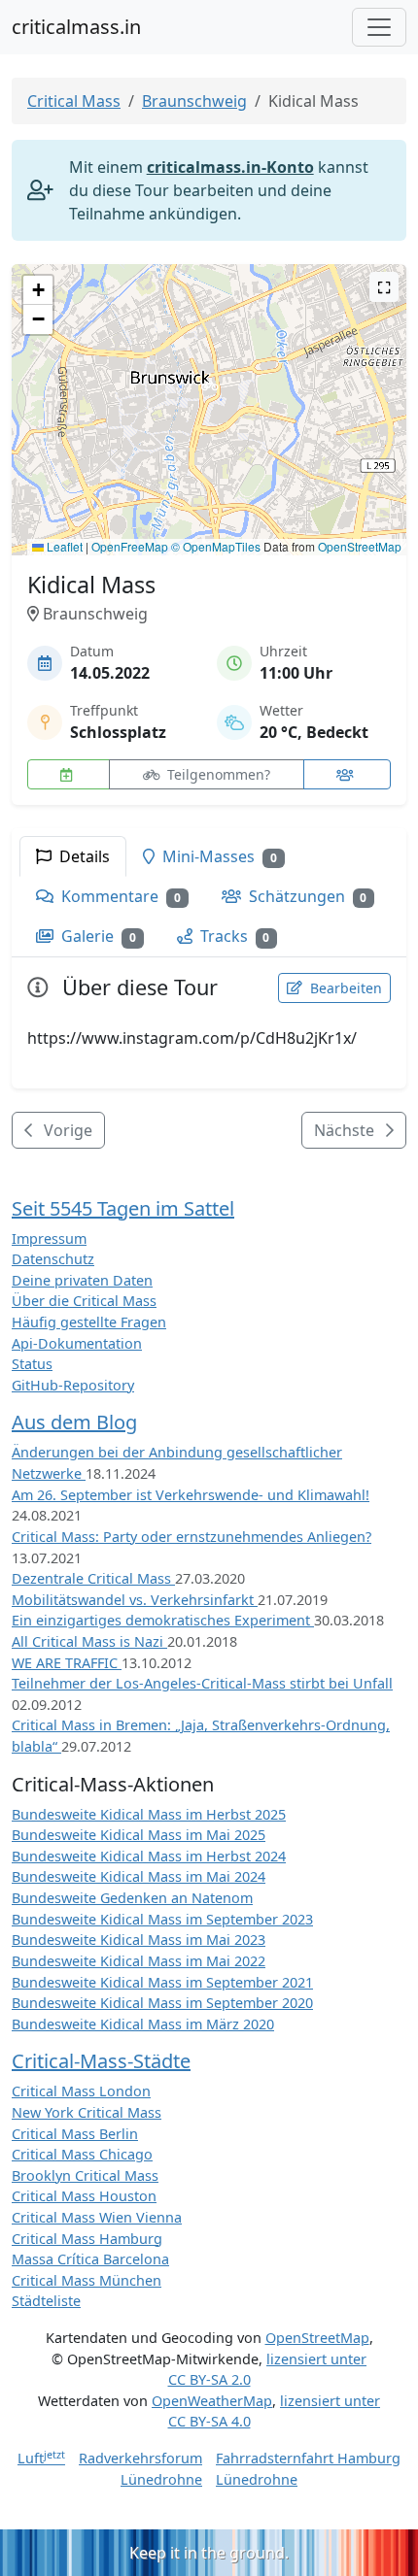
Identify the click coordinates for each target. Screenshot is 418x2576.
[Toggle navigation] (379, 27)
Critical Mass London (81, 2091)
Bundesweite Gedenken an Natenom (132, 1898)
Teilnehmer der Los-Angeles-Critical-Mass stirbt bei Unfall (202, 1683)
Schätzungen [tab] (306, 896)
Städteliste (46, 2301)
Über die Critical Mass (84, 1301)
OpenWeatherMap (212, 2401)
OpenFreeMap (130, 546)
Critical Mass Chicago (82, 2154)
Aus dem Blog (74, 1422)
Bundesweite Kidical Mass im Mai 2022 (139, 1961)
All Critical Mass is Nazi (89, 1641)
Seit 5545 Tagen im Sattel (123, 1208)
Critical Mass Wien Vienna (97, 2217)
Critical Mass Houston (84, 2196)
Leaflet (63, 546)
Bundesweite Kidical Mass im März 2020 (143, 2024)
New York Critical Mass (87, 2112)
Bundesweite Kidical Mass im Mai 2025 (139, 1835)
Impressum (49, 1238)
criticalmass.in (76, 27)
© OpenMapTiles (216, 546)
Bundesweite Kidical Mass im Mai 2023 (139, 1940)
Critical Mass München (87, 2280)
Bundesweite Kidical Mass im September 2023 (162, 1919)
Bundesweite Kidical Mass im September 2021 (162, 1982)
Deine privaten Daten (82, 1280)
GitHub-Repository (73, 1385)
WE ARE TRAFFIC (67, 1663)
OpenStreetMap (360, 546)
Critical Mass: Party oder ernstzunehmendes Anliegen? (192, 1537)
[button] (209, 391)
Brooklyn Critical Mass (85, 2175)
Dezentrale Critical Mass (93, 1578)
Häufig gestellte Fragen (89, 1322)
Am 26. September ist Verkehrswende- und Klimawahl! (191, 1495)
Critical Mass (74, 101)
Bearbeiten (344, 988)
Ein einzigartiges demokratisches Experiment (163, 1620)
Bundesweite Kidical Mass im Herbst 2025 (149, 1814)
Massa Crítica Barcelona (90, 2259)
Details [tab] (83, 856)
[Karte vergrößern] (384, 287)
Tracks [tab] (233, 936)
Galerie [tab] (97, 936)
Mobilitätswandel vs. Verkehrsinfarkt (135, 1600)
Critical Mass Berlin (75, 2134)
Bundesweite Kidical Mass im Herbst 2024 (149, 1856)
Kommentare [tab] (119, 896)
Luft (41, 2458)
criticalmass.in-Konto (230, 167)
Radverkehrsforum (140, 2458)
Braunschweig (194, 101)
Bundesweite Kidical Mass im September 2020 (162, 2003)
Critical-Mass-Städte (101, 2061)
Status (32, 1364)
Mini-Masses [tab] (218, 856)
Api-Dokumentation (77, 1343)
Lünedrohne (161, 2479)
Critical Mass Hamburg (87, 2239)
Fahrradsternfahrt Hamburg (308, 2458)
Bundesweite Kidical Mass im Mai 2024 (139, 1876)
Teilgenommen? (217, 774)
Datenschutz (53, 1259)
